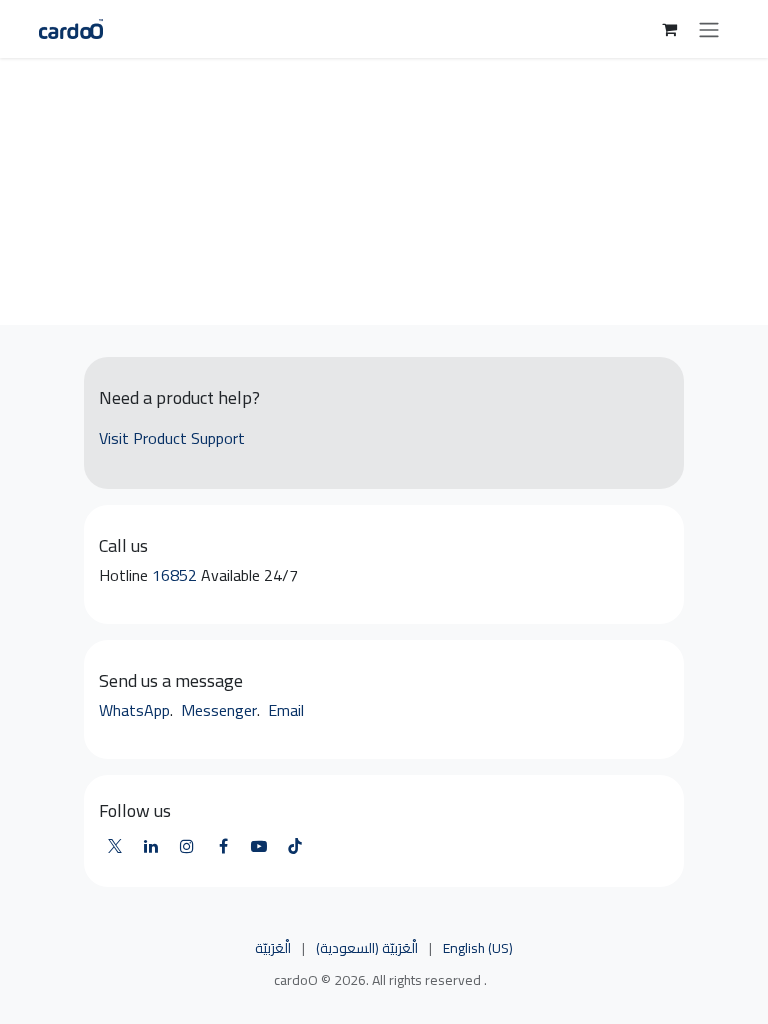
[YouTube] (259, 846)
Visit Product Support (172, 438)
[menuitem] (273, 949)
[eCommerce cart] (669, 29)
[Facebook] (223, 846)
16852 (176, 575)
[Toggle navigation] (709, 29)
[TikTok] (295, 846)
